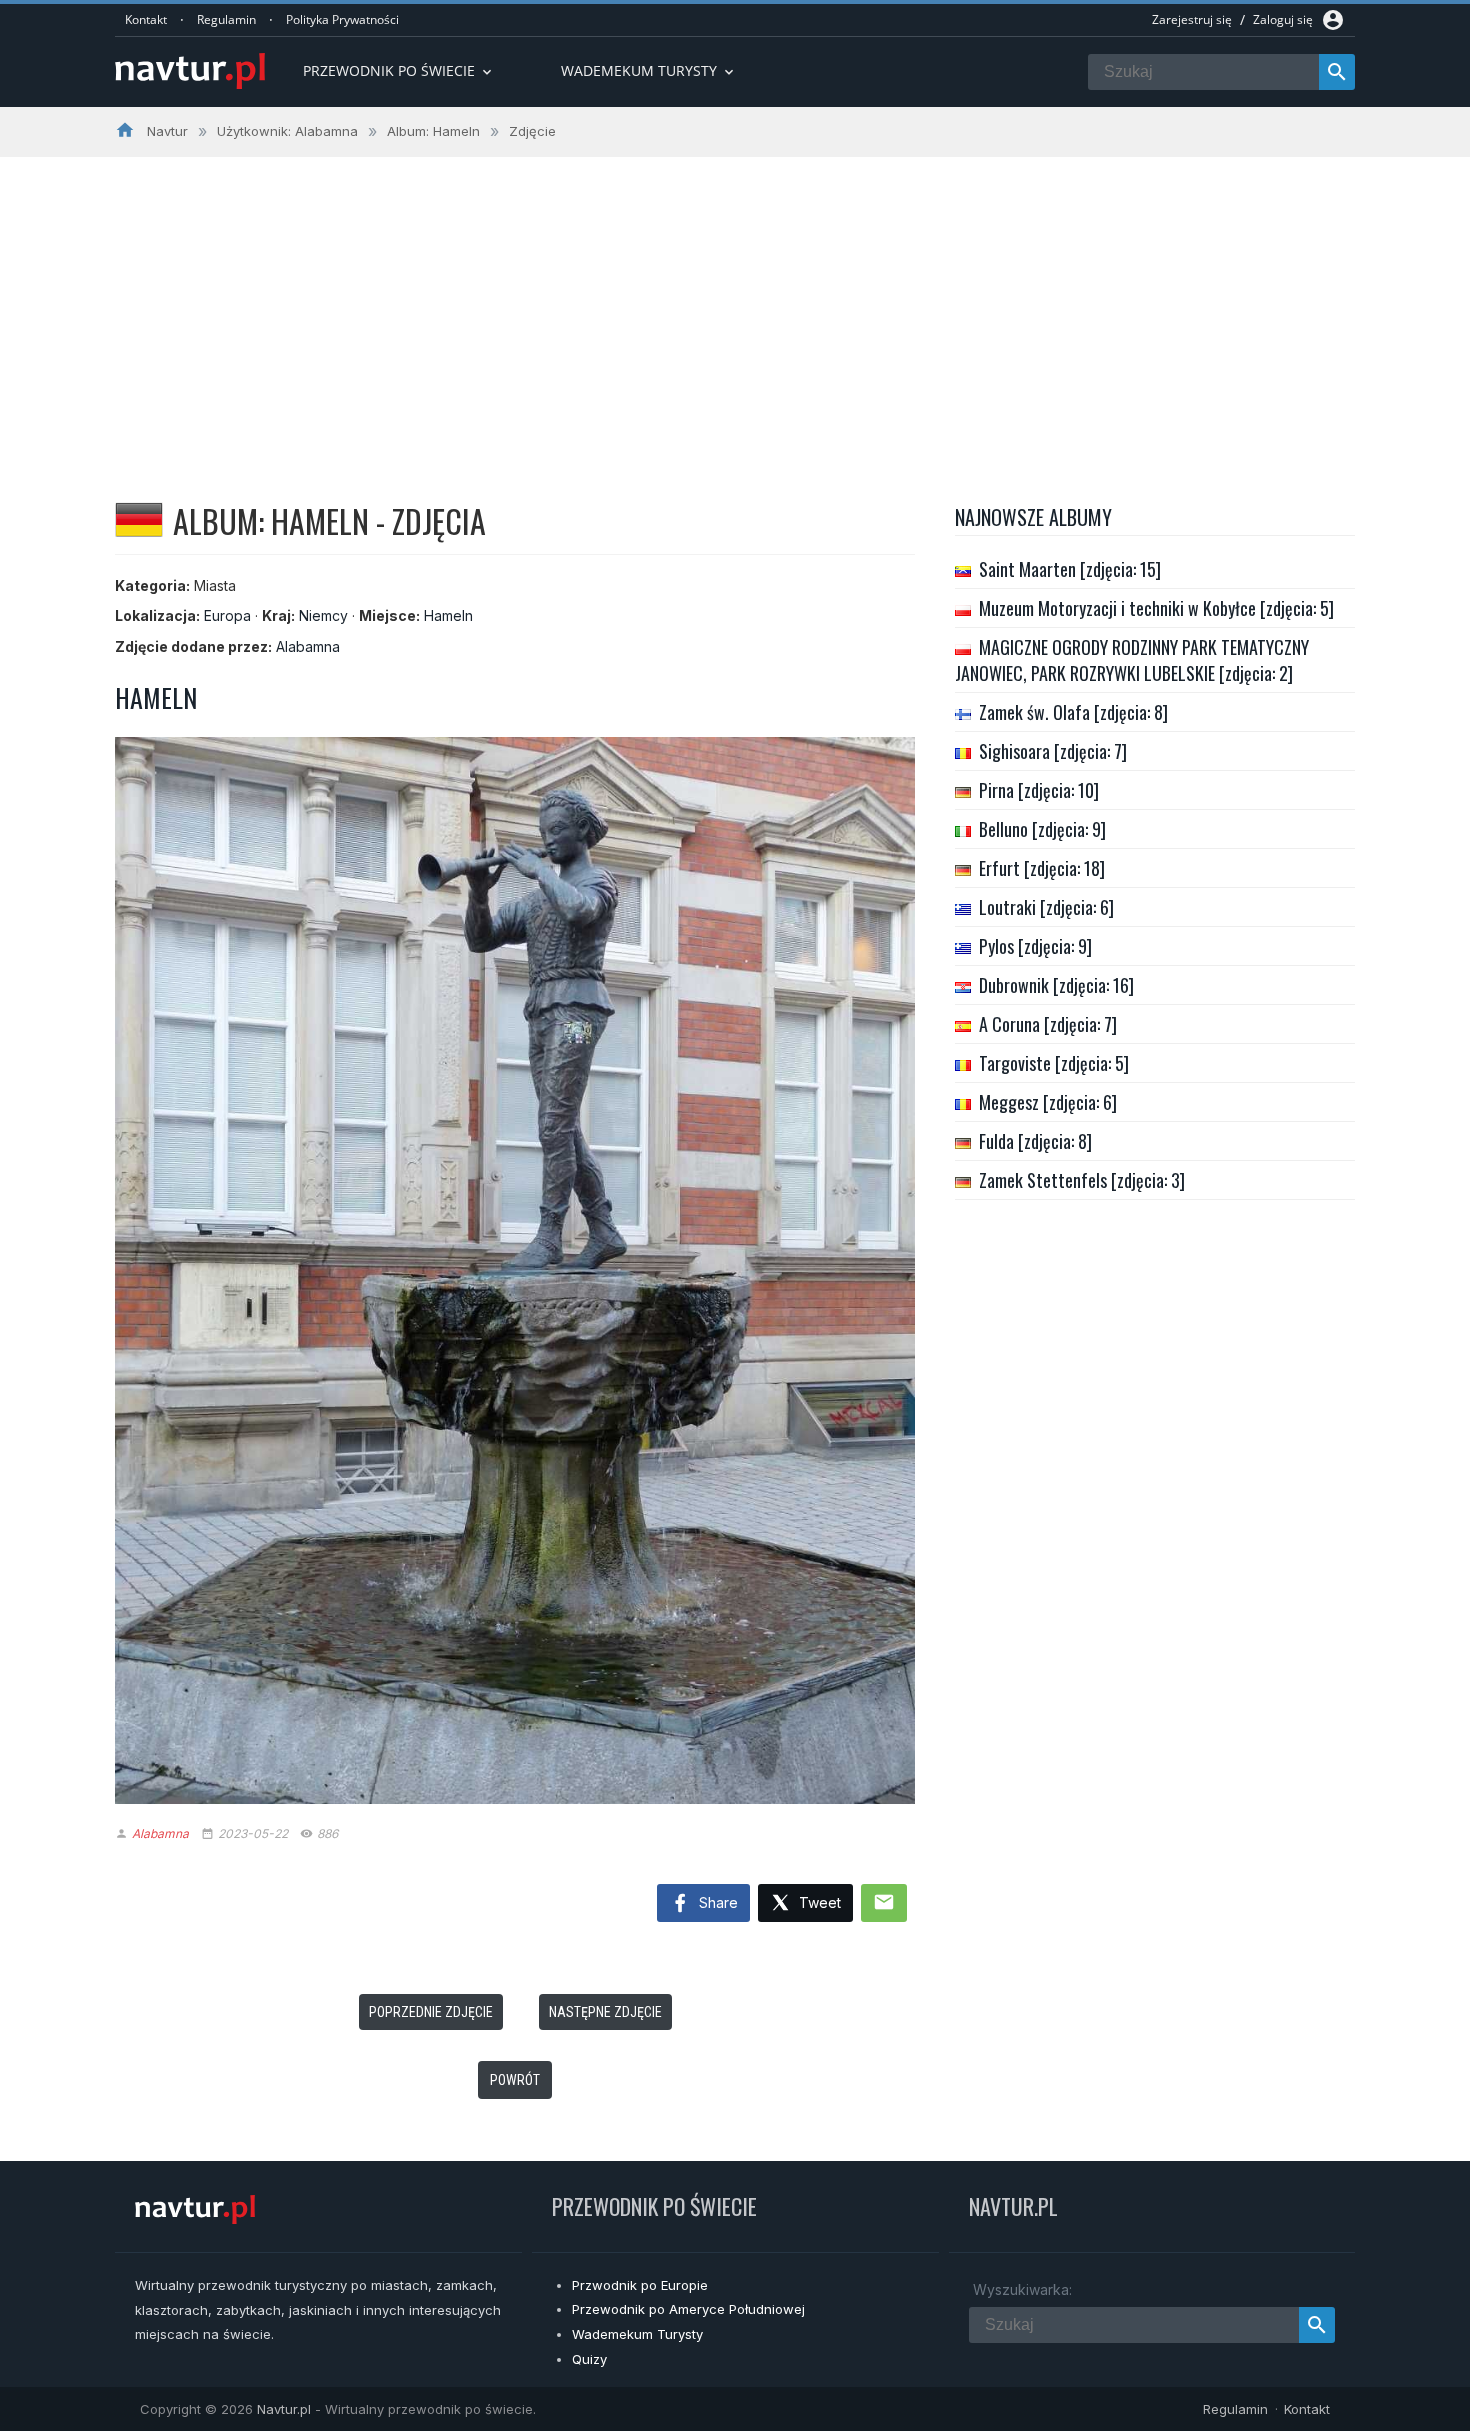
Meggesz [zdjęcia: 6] (1048, 1102)
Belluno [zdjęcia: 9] (1042, 829)
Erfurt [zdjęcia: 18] (1042, 868)
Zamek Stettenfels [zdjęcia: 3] (1082, 1180)
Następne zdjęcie (605, 2012)
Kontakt (146, 19)
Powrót (515, 2080)
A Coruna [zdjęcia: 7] (1048, 1024)
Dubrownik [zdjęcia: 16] (1056, 985)
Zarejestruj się (1192, 19)
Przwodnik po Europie (640, 2285)
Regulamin (226, 19)
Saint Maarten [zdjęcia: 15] (1070, 569)
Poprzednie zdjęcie (431, 2012)
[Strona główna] (190, 72)
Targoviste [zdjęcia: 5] (1054, 1063)
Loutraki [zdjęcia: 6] (1046, 907)
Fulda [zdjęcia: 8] (1035, 1141)
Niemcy (323, 615)
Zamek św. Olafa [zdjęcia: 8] (1073, 712)
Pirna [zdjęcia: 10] (1039, 790)
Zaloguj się (1283, 19)
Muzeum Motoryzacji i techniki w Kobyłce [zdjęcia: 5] (1156, 608)
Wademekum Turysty (637, 2334)
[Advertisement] (735, 307)
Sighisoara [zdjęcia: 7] (1053, 751)
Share (716, 1902)
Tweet (818, 1902)
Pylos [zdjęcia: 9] (1035, 946)
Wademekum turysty (649, 70)
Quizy (589, 2359)
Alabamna (308, 646)
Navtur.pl (284, 2409)
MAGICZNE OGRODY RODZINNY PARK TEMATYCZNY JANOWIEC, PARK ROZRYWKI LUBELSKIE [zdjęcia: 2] (1132, 660)
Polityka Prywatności (342, 19)
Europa (227, 615)
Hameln (448, 615)
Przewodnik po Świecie (399, 70)
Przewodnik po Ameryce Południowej (688, 2309)
